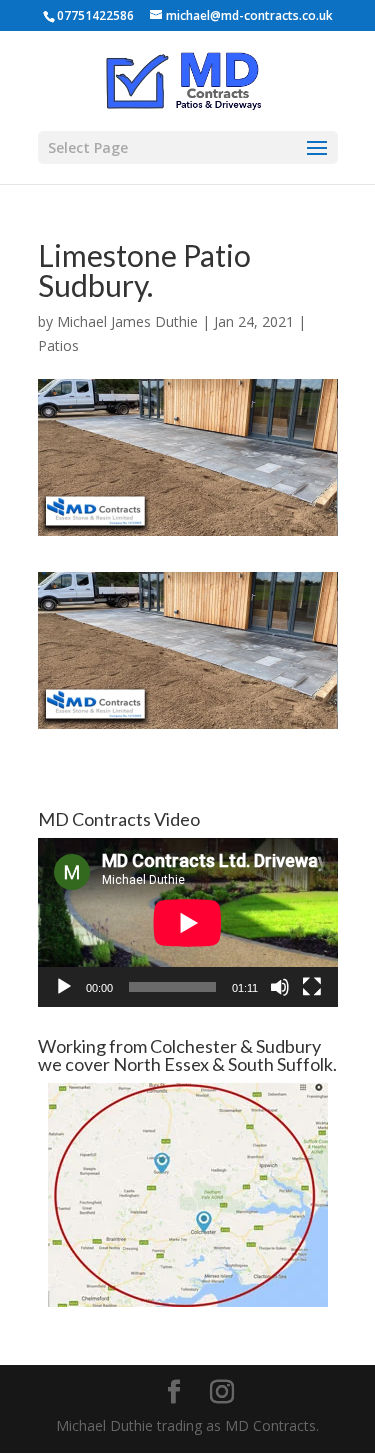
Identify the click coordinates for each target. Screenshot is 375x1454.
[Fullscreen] (312, 987)
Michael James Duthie (127, 321)
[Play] (64, 987)
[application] (188, 922)
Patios (58, 345)
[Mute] (280, 987)
